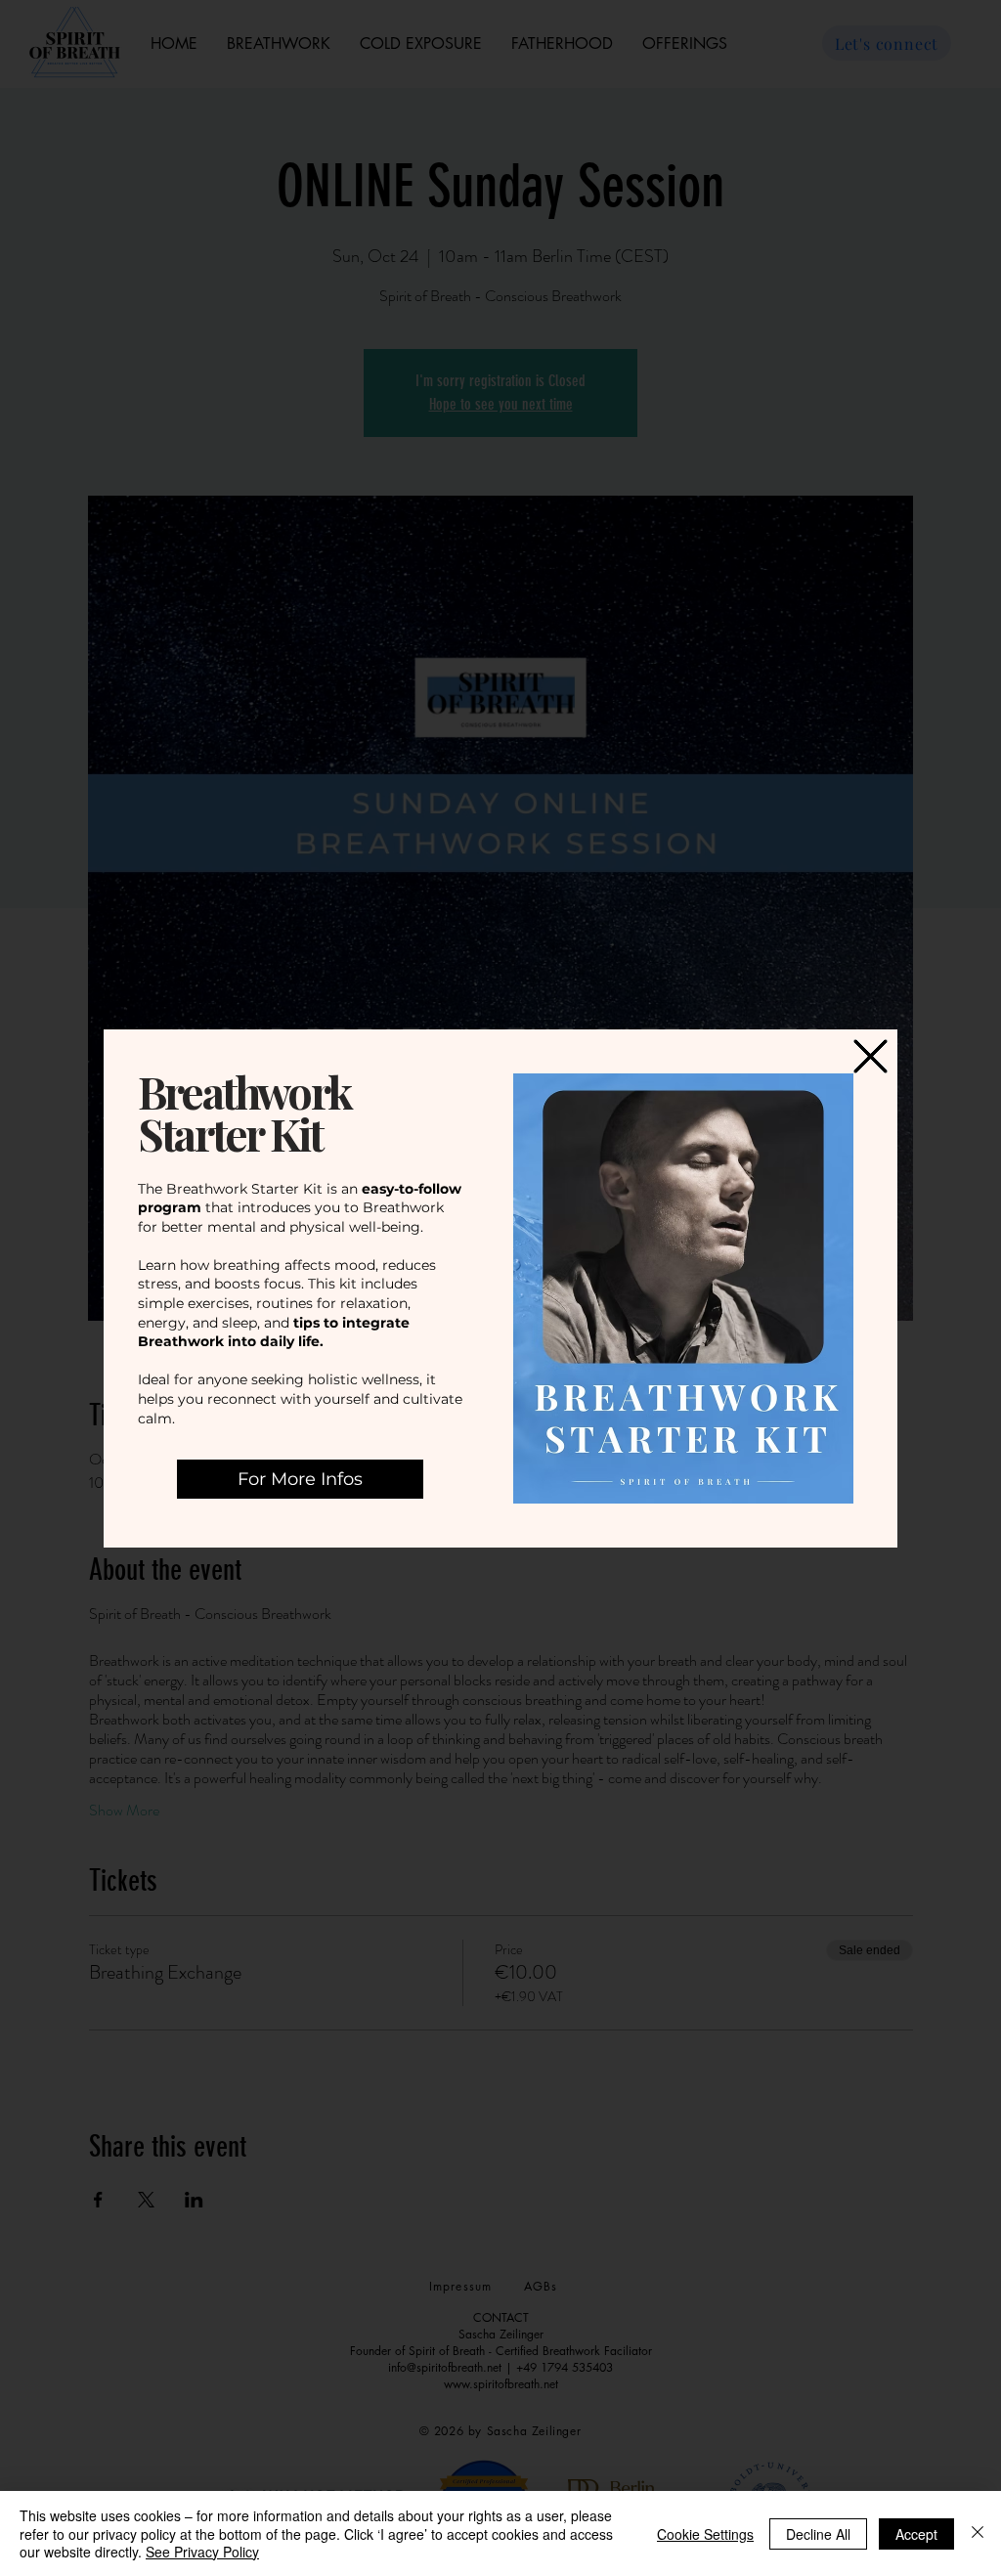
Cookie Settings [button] (705, 2534)
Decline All (818, 2534)
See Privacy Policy (202, 2552)
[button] (870, 1056)
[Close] (978, 2533)
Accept (916, 2534)
